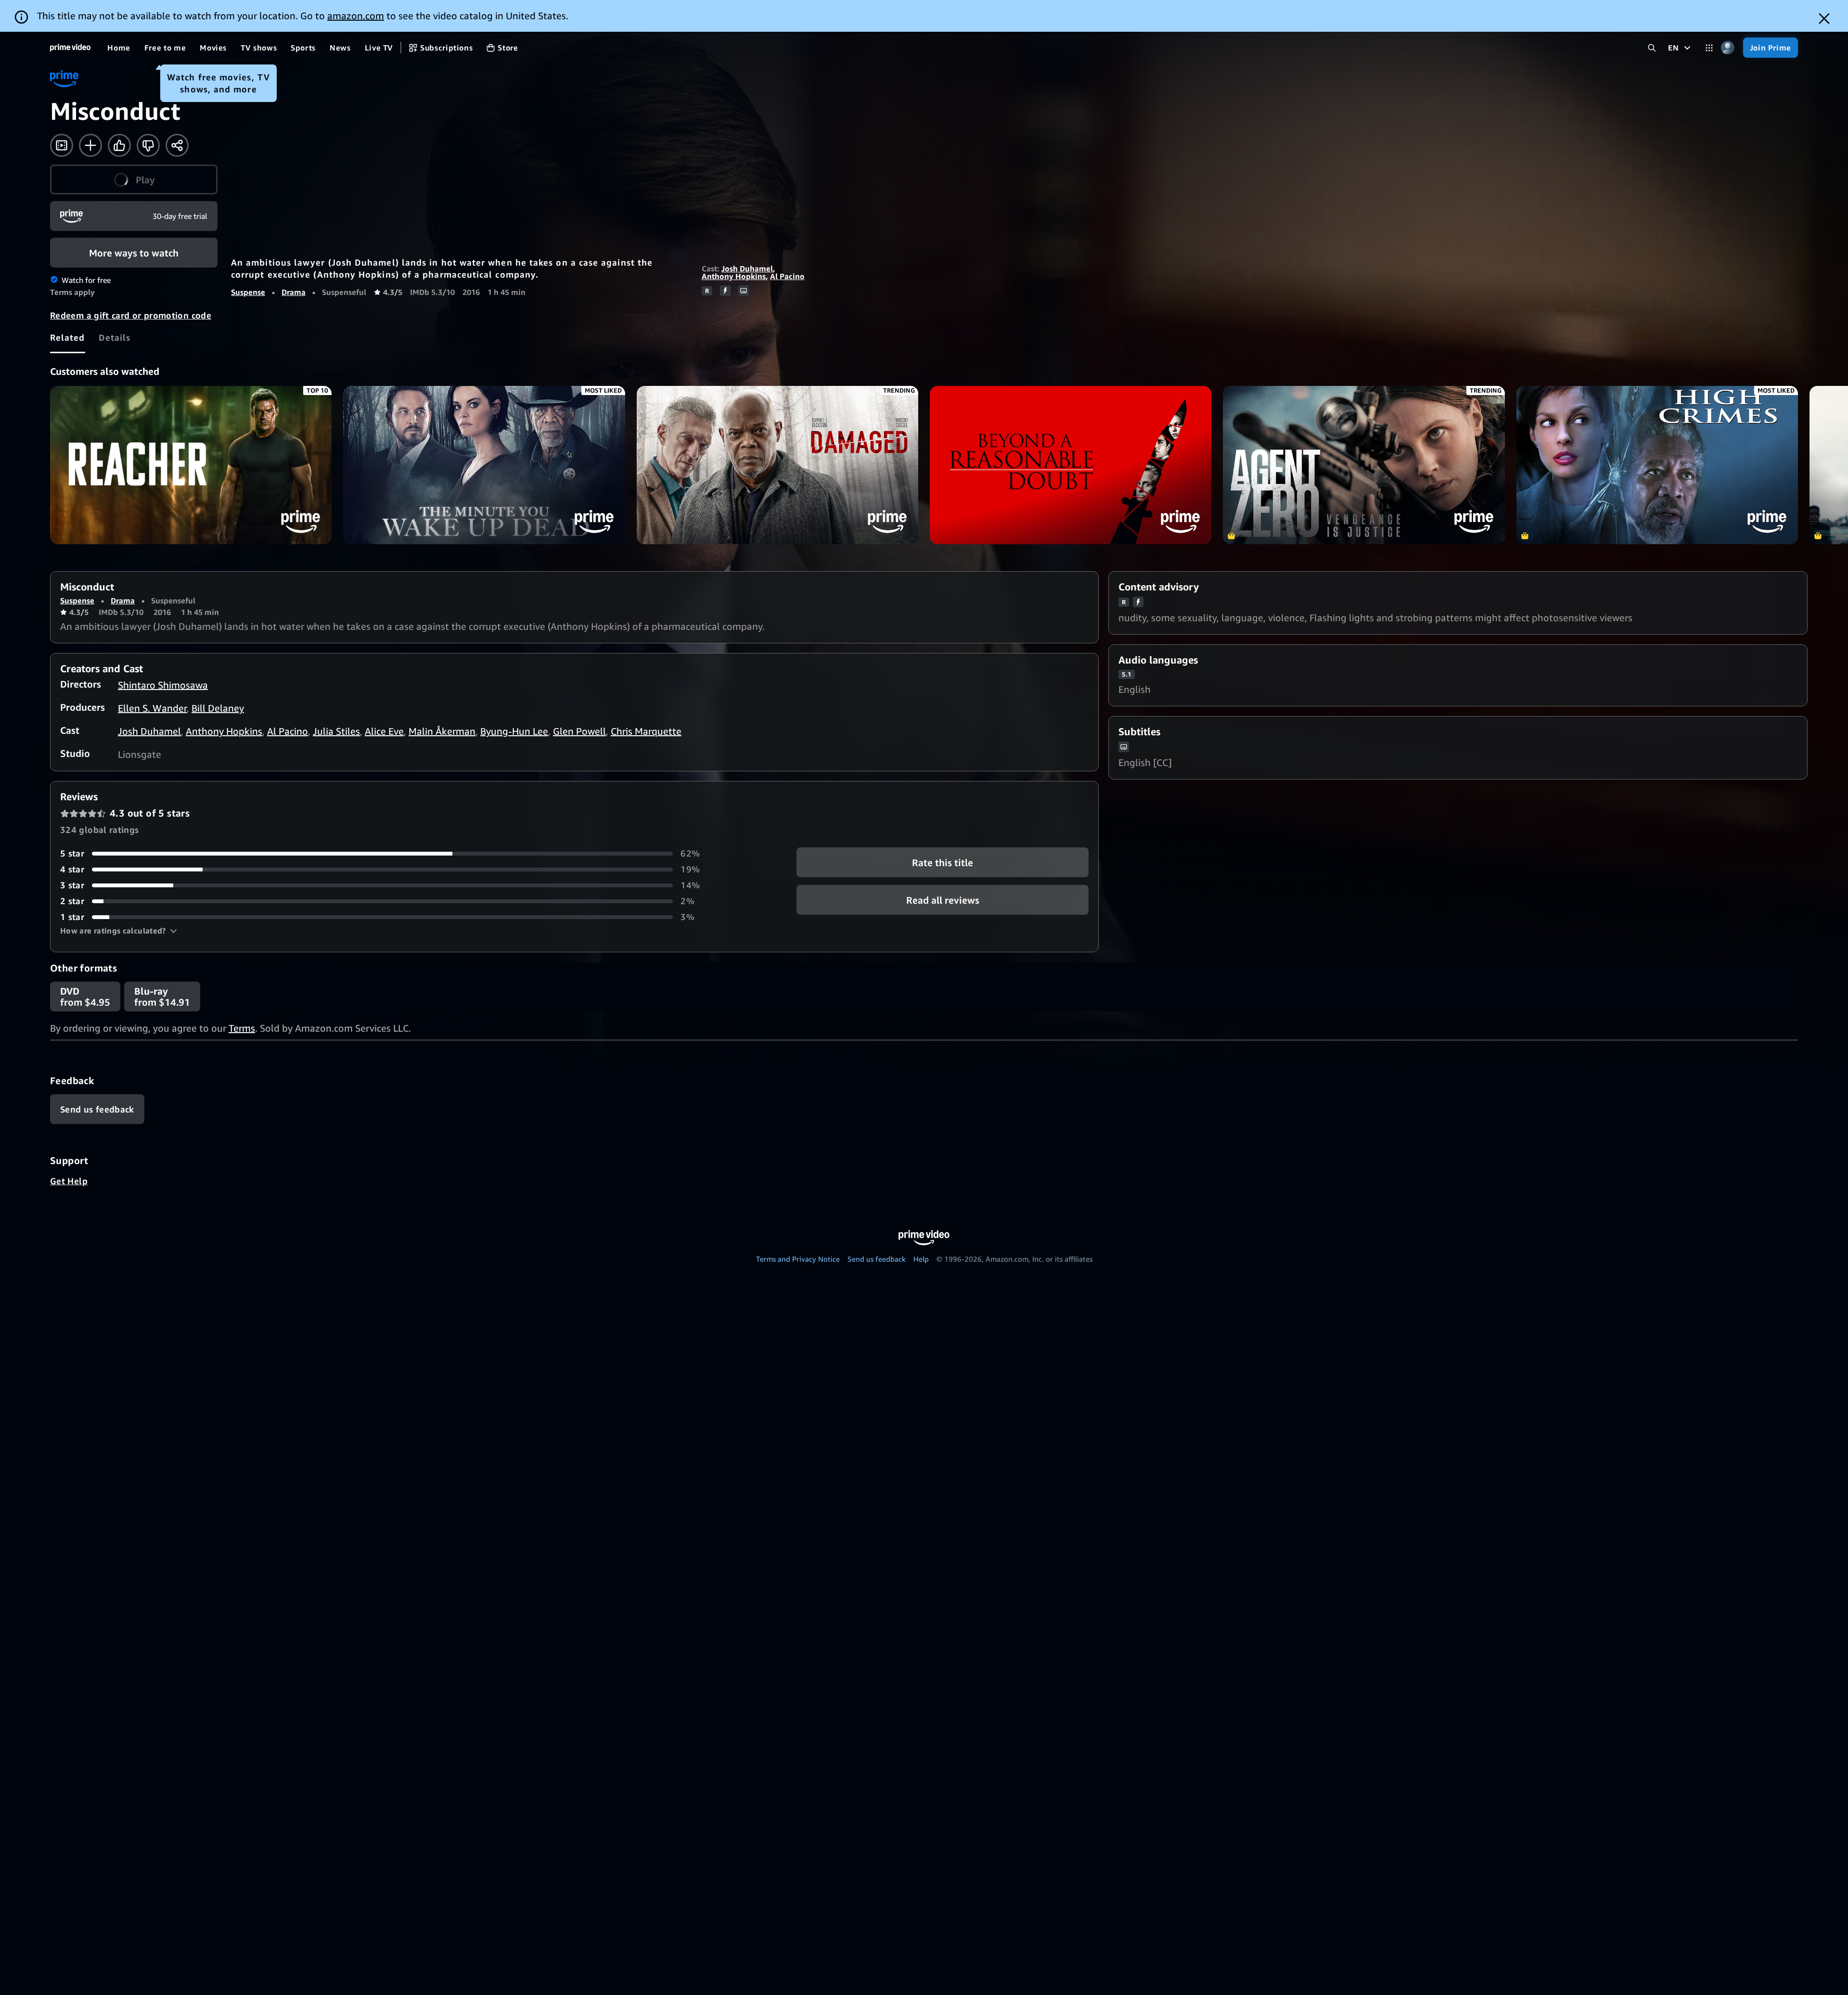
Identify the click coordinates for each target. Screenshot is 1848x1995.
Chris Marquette (646, 731)
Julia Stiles (336, 731)
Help (921, 1259)
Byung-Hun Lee (514, 731)
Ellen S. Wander (152, 708)
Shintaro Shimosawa (163, 685)
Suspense (248, 292)
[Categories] (1709, 48)
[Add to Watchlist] (90, 145)
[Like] (119, 145)
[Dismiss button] (1824, 19)
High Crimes (1657, 465)
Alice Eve (384, 731)
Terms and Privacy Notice (798, 1259)
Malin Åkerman (442, 731)
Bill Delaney (218, 708)
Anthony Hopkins (734, 276)
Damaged (777, 465)
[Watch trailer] (62, 145)
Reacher (191, 465)
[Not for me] (148, 145)
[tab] (68, 337)
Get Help (69, 1181)
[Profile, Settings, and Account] (1728, 48)
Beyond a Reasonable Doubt (1071, 465)
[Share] (177, 145)
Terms (242, 1028)
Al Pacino (787, 276)
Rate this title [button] (943, 863)
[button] (134, 179)
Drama (294, 292)
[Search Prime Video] (1652, 48)
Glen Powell (579, 731)
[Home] (70, 48)
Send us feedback (877, 1259)
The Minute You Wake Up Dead (484, 465)
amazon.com (356, 16)
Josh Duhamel (747, 269)
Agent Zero (1364, 465)
